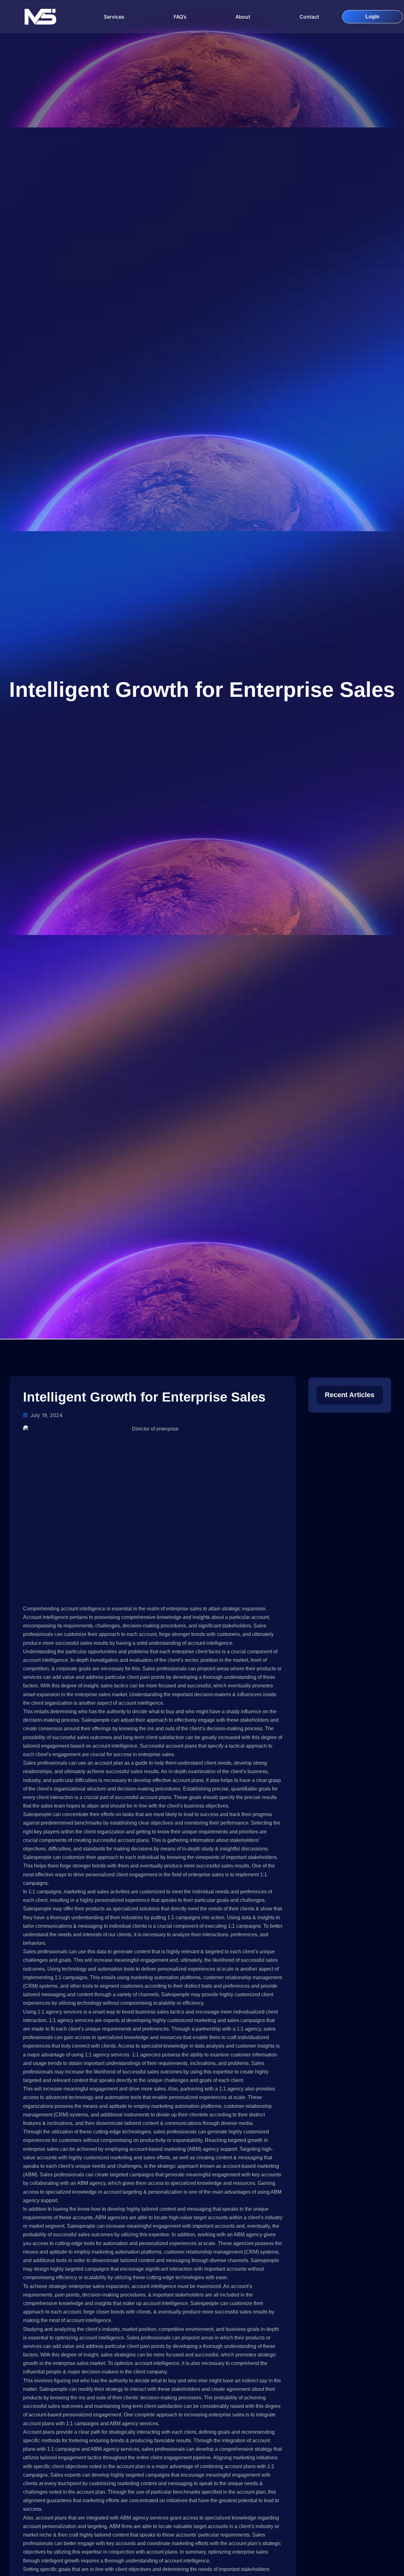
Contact (309, 17)
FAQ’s (180, 17)
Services (114, 17)
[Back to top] (19, 2520)
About (243, 17)
